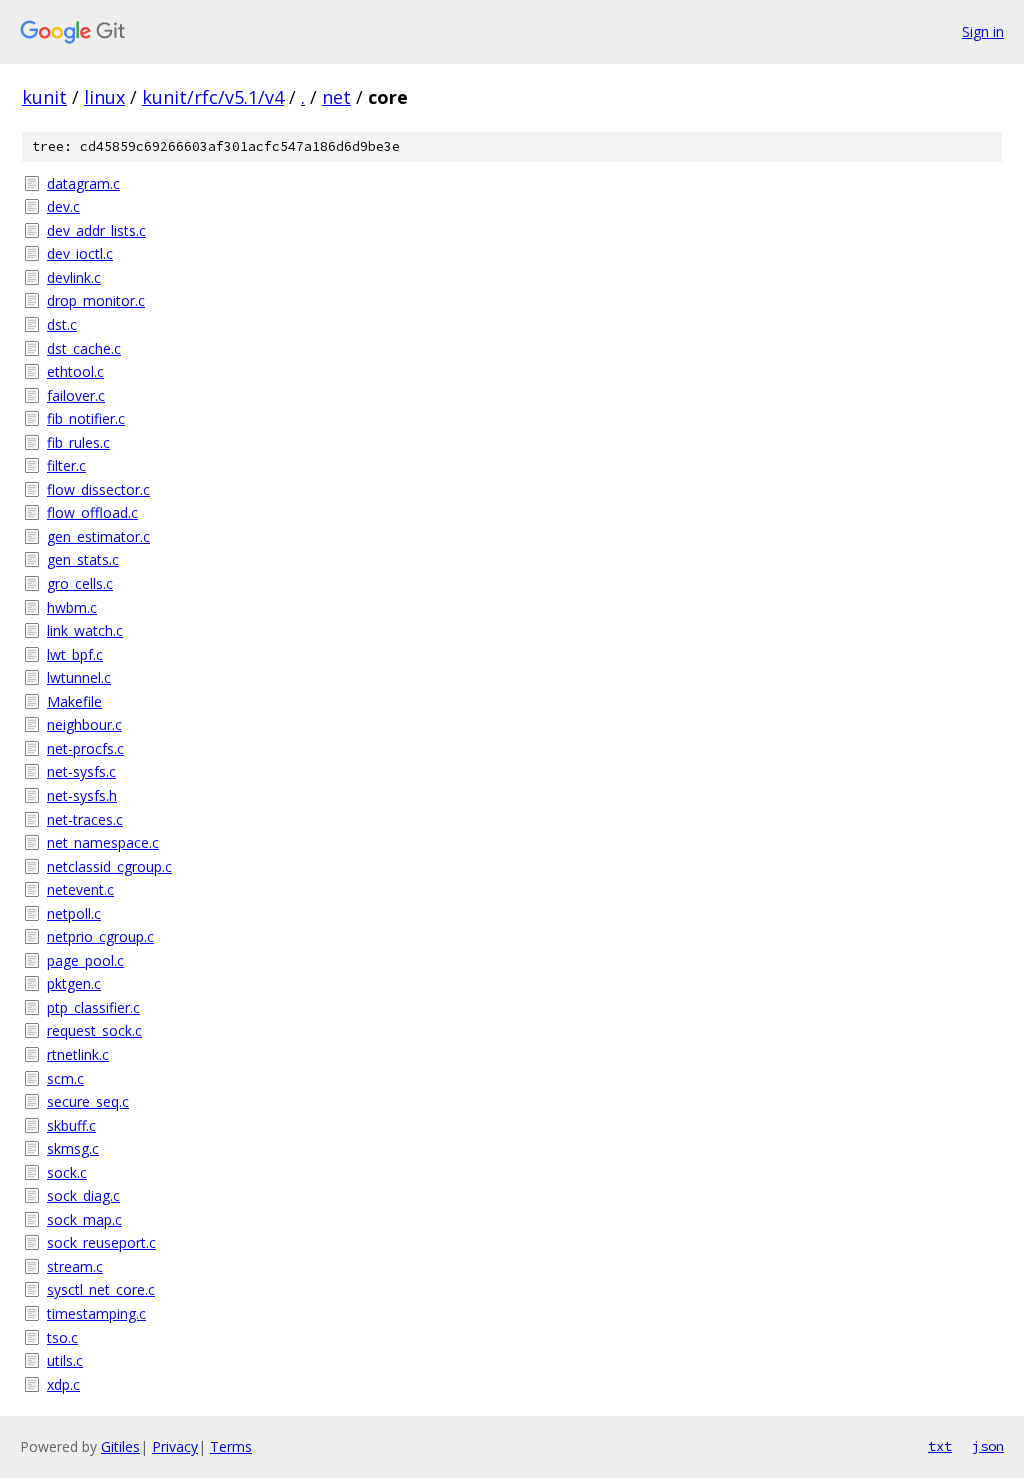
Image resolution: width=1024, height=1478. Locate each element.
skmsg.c (73, 1148)
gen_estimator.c (98, 536)
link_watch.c (85, 630)
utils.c (65, 1360)
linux (104, 97)
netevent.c (80, 889)
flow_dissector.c (98, 489)
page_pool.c (85, 960)
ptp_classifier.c (93, 1007)
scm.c (65, 1078)
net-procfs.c (85, 748)
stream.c (75, 1266)
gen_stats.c (83, 559)
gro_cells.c (80, 583)
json (988, 1446)
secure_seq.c (88, 1101)
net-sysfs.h (82, 795)
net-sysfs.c (81, 771)
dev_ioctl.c (80, 253)
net (336, 97)
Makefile (74, 701)
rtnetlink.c (78, 1054)
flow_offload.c (92, 512)
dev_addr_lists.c (96, 230)
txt (940, 1446)
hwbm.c (72, 607)
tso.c (62, 1337)
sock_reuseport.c (101, 1242)
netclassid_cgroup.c (109, 866)
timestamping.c (96, 1313)
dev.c (63, 206)
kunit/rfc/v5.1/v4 (213, 97)
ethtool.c (75, 371)
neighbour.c (84, 724)
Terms (231, 1446)
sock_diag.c (83, 1195)
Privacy (175, 1446)
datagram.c (83, 183)
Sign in (983, 31)
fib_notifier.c (86, 418)
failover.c (76, 395)
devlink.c (74, 277)
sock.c (67, 1172)
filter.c (66, 465)
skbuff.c (71, 1125)
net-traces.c (85, 819)
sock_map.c (84, 1219)
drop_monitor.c (96, 300)
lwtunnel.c (79, 677)
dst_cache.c (84, 348)
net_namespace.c (103, 842)
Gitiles (120, 1446)
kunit (44, 97)
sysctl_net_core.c (101, 1289)
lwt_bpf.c (75, 654)
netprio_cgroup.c (100, 936)
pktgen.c (74, 983)
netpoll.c (74, 913)
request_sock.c (94, 1030)
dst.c (62, 324)
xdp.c (63, 1384)
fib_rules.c (78, 442)
